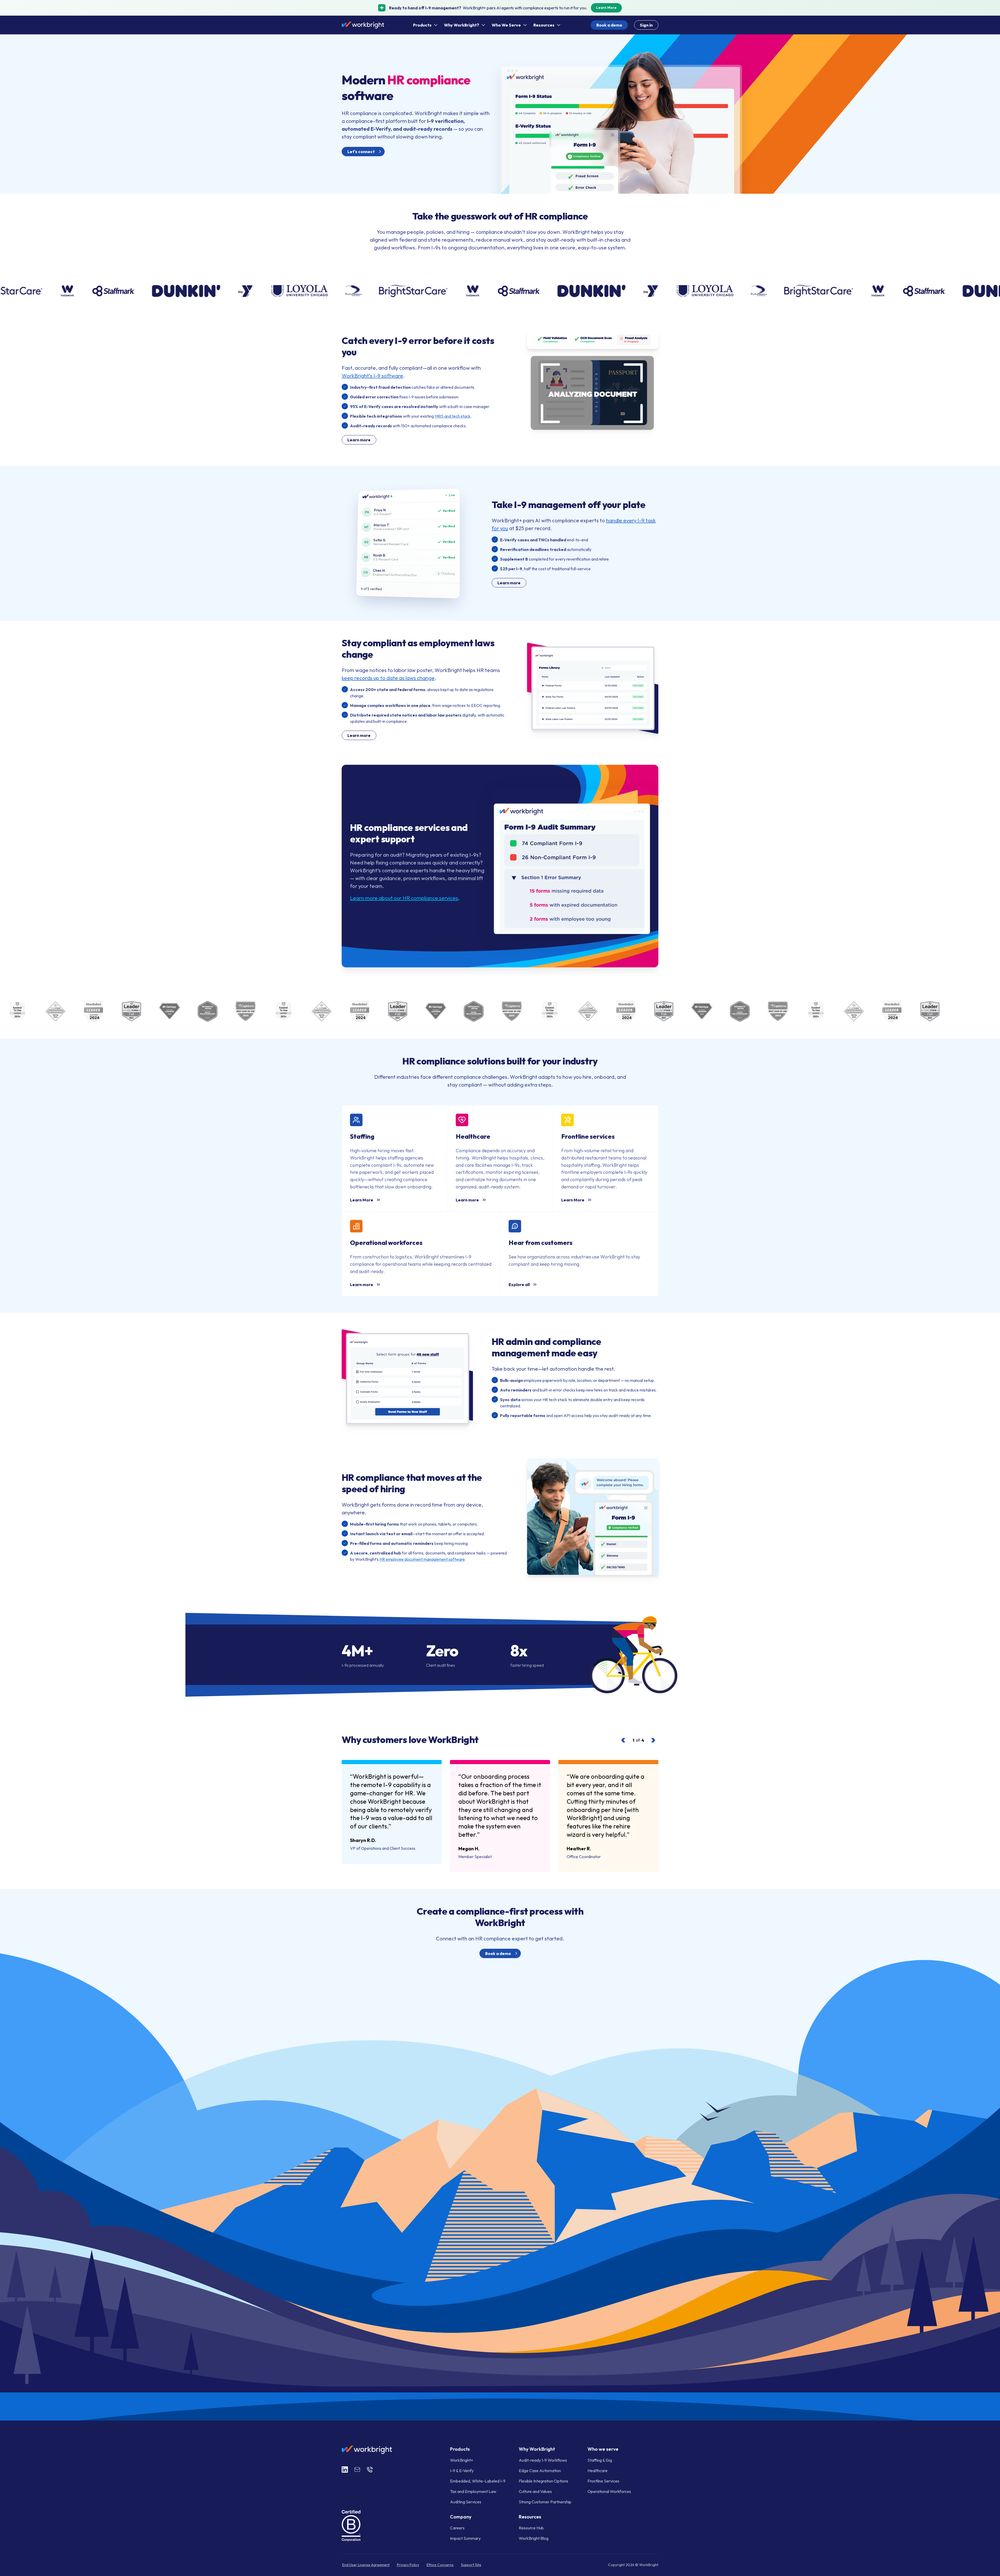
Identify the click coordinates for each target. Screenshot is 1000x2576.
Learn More (606, 8)
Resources (544, 25)
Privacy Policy (408, 2565)
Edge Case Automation (540, 2471)
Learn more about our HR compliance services (404, 898)
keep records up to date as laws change (388, 678)
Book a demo (609, 25)
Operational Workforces (609, 2491)
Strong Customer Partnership (545, 2502)
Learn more (359, 440)
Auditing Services (466, 2502)
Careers (457, 2528)
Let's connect (361, 152)
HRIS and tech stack (453, 416)
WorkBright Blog (534, 2538)
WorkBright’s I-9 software (372, 376)
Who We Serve (506, 25)
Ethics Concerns (440, 2565)
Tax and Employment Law (473, 2491)
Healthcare (598, 2471)
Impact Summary (465, 2538)
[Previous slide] (623, 1740)
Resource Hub (531, 2528)
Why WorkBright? (462, 25)
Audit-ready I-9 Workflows (543, 2460)
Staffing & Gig (600, 2460)
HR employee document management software (422, 1559)
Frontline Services (603, 2481)
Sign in (646, 25)
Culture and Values (535, 2491)
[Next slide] (653, 1740)
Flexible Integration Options (543, 2481)
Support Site (471, 2565)
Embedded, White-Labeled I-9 (478, 2481)
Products (422, 25)
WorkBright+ (462, 2460)
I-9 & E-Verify (462, 2471)
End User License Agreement (366, 2565)
